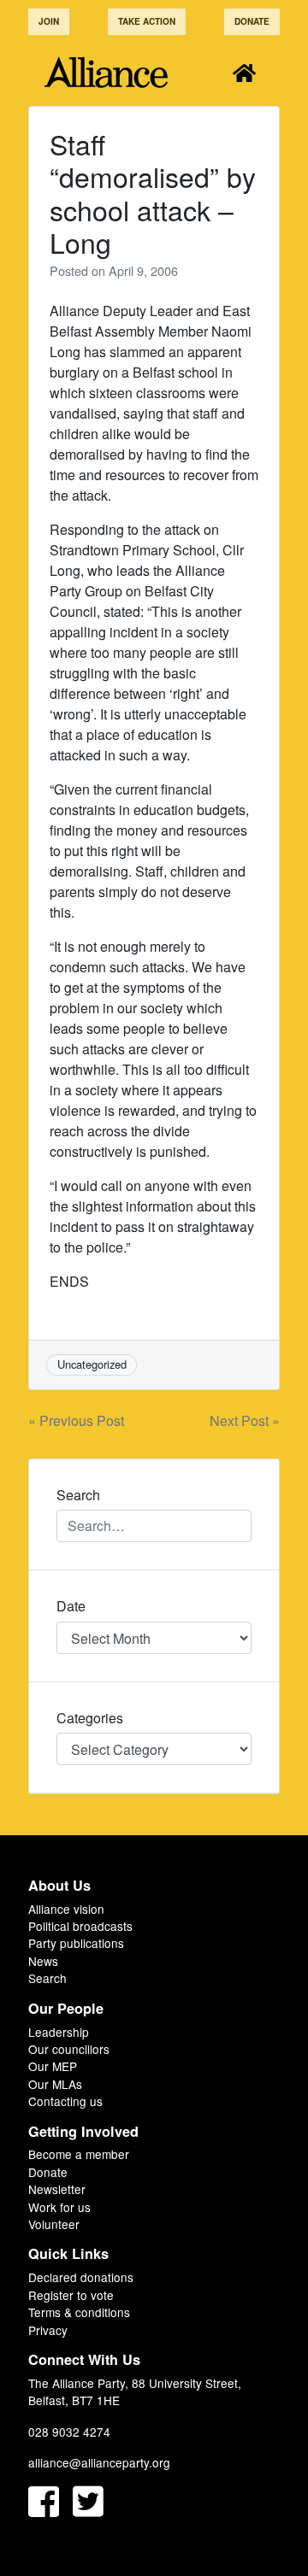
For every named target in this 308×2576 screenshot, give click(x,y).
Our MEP (53, 2066)
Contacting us (65, 2101)
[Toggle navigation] (244, 72)
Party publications (76, 1943)
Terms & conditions (79, 2312)
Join (49, 21)
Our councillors (69, 2049)
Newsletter (57, 2189)
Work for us (59, 2207)
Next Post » (245, 1420)
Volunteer (54, 2224)
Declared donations (81, 2277)
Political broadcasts (80, 1926)
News (43, 1961)
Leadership (59, 2032)
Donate (252, 21)
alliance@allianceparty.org (99, 2462)
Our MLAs (55, 2084)
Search (47, 1978)
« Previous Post (76, 1420)
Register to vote (71, 2295)
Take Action (147, 21)
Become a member (79, 2154)
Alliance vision (66, 1909)
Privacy (48, 2330)
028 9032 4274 (69, 2432)
